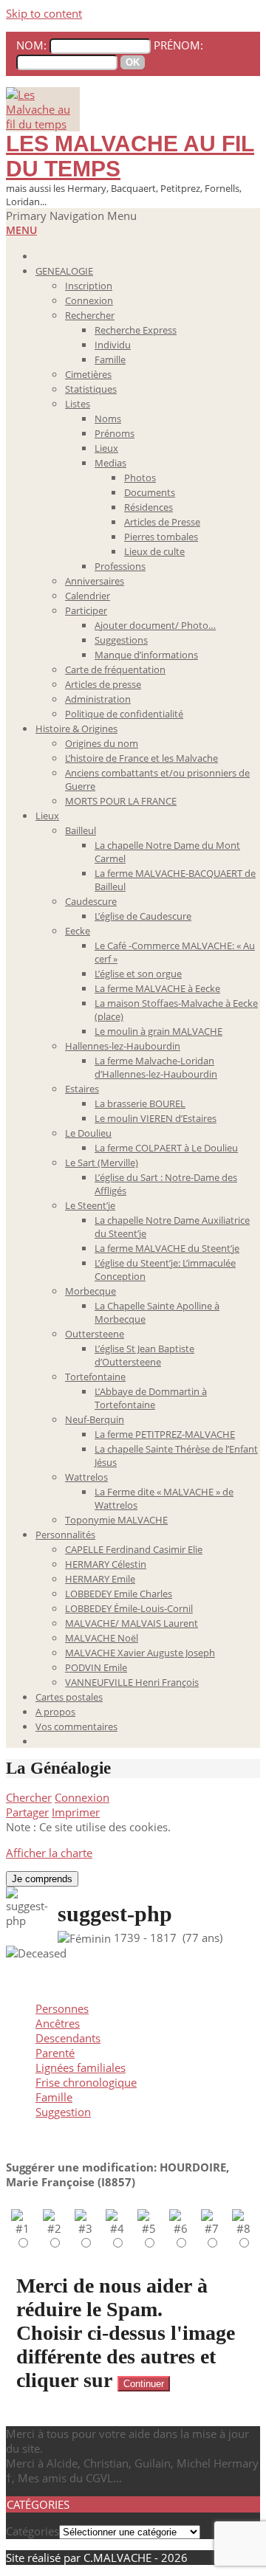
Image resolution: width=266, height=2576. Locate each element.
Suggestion (63, 2112)
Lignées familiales (81, 2067)
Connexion (82, 1797)
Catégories (33, 2531)
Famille (54, 2097)
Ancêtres (58, 2023)
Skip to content (44, 13)
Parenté (55, 2053)
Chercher (29, 1797)
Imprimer (76, 1812)
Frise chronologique (86, 2082)
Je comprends (42, 1879)
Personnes (62, 2008)
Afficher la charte (49, 1853)
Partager (27, 1812)
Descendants (68, 2038)
